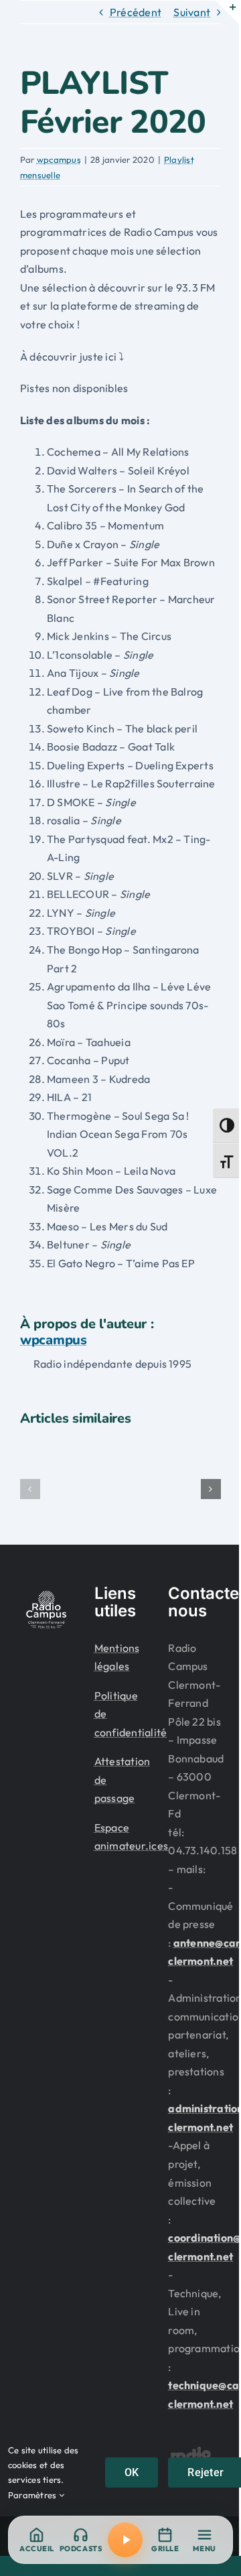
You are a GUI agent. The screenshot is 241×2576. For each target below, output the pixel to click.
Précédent (136, 12)
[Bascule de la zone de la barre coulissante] (227, 12)
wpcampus (59, 159)
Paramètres (33, 2495)
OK (132, 2472)
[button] (30, 1489)
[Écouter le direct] (125, 2540)
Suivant (192, 12)
